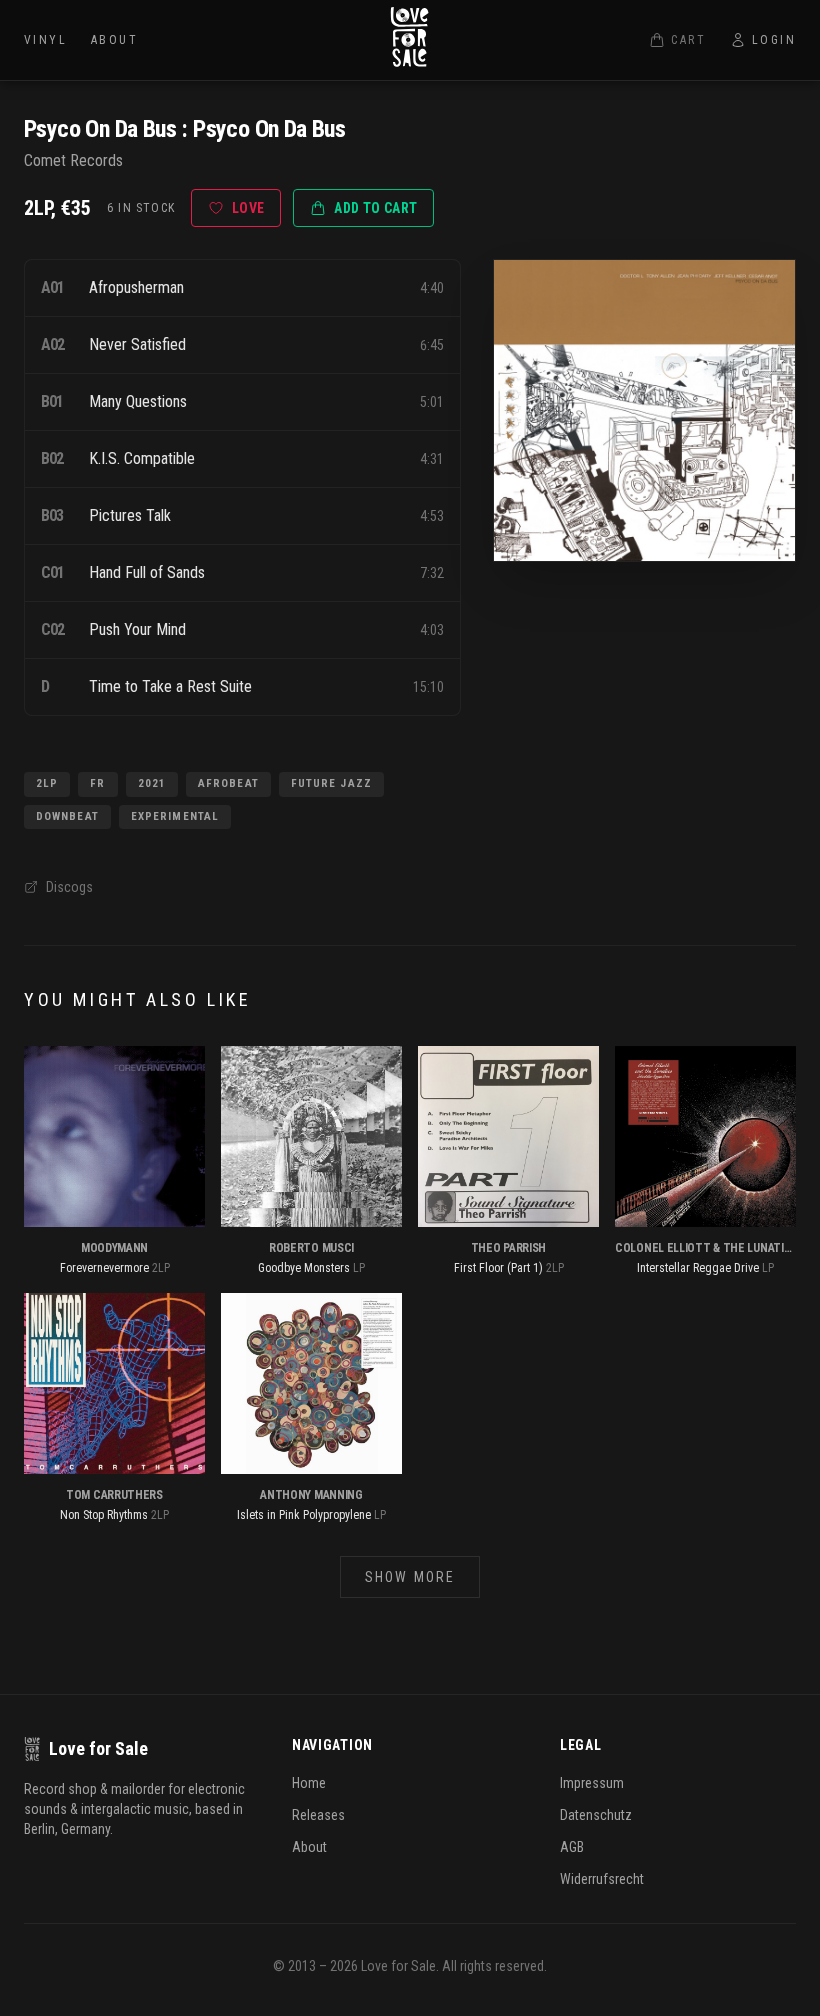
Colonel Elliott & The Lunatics (706, 1248)
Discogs (69, 887)
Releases (318, 1815)
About (309, 1847)
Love (248, 208)
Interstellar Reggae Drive (698, 1268)
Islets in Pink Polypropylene (304, 1515)
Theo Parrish (508, 1248)
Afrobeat (228, 783)
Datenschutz (596, 1815)
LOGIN (774, 40)
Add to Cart (375, 208)
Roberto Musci (311, 1248)
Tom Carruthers (114, 1495)
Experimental (175, 816)
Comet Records (73, 160)
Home (309, 1783)
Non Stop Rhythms (104, 1515)
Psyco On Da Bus (100, 129)
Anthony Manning (311, 1495)
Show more (410, 1577)
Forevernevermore (104, 1268)
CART (688, 40)
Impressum (592, 1783)
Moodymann (114, 1248)
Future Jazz (331, 783)
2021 (152, 783)
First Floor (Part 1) (498, 1268)
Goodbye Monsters (304, 1268)
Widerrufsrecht (602, 1879)
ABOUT (114, 40)
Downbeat (67, 816)
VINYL (45, 40)
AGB (572, 1847)
